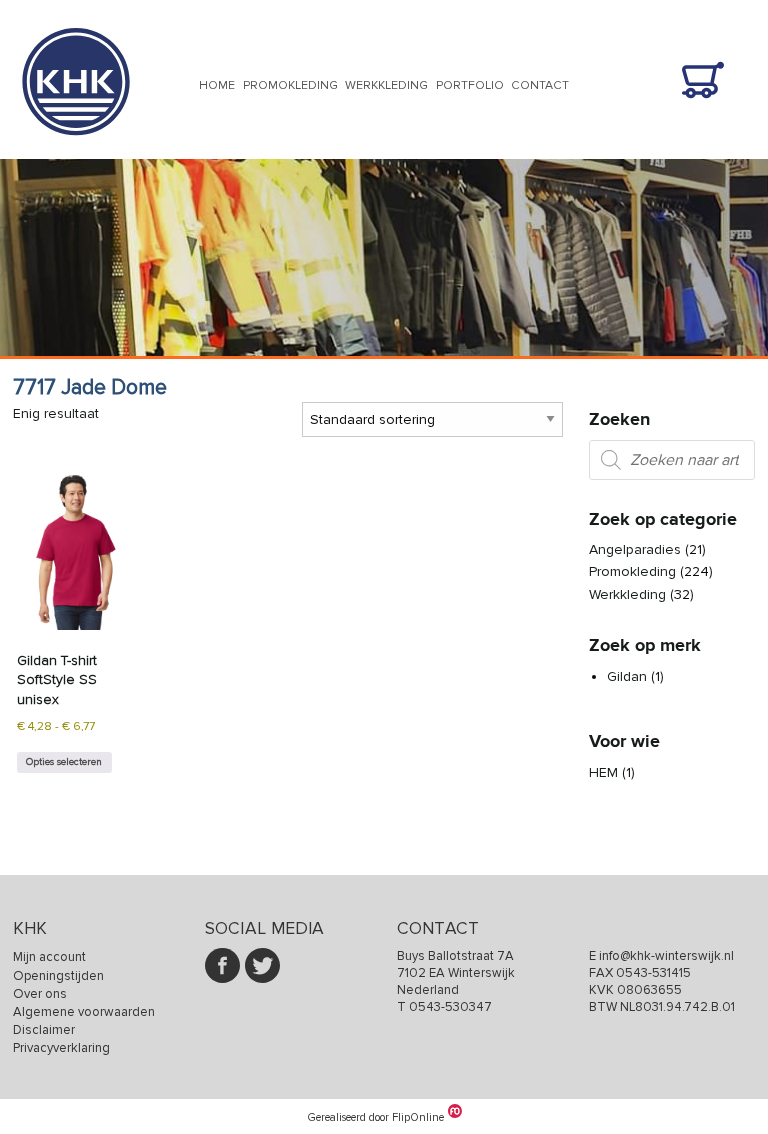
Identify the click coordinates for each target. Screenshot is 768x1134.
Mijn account (49, 957)
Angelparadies (635, 549)
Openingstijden (58, 976)
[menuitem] (217, 87)
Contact (540, 85)
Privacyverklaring (61, 1048)
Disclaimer (44, 1030)
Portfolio (470, 85)
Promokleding (290, 85)
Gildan (627, 676)
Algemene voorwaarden (84, 1012)
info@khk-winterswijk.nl (666, 956)
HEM (603, 772)
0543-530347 (450, 1007)
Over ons (40, 994)
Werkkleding (386, 85)
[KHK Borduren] (76, 148)
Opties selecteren (64, 762)
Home (217, 85)
